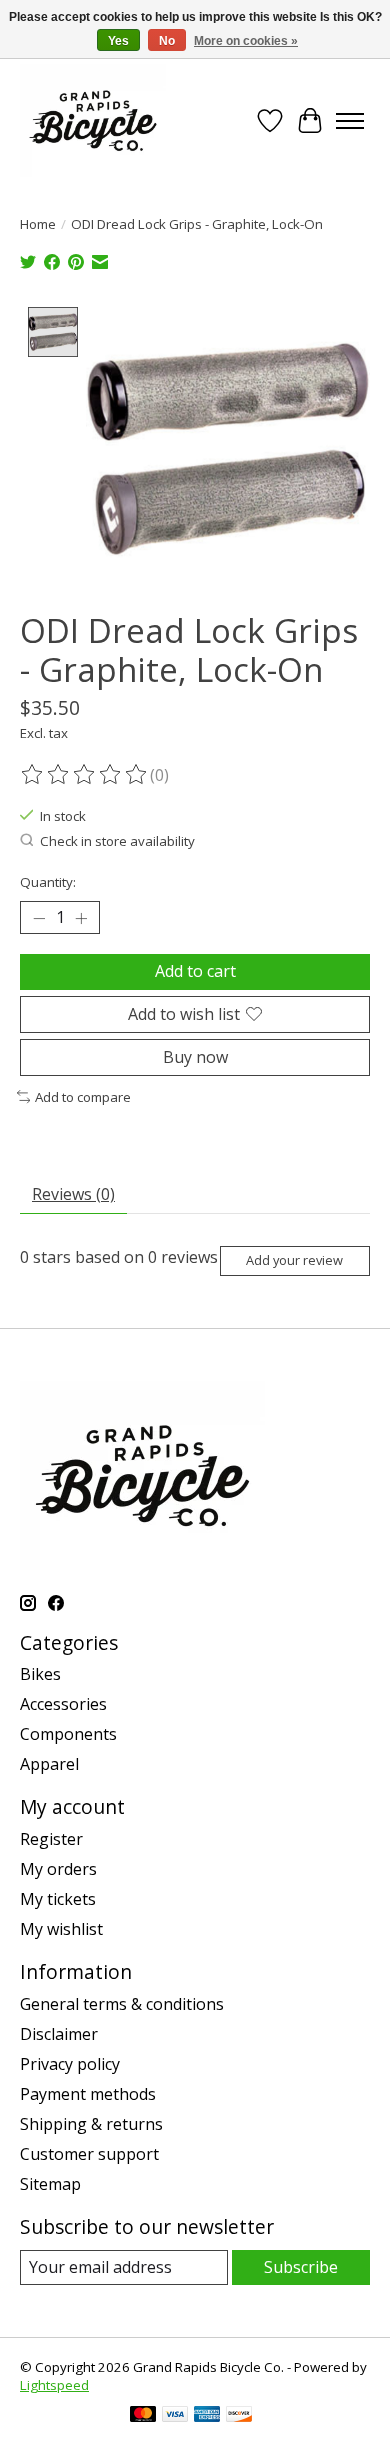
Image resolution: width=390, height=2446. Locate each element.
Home (38, 224)
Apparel (49, 1764)
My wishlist (61, 1929)
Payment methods (88, 2094)
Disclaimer (59, 2034)
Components (68, 1734)
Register (51, 1839)
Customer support (89, 2154)
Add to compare (83, 1097)
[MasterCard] (143, 2416)
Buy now (195, 1057)
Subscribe (301, 2267)
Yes (118, 41)
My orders (58, 1869)
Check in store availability (117, 841)
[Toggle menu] (350, 121)
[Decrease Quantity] (39, 918)
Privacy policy (70, 2064)
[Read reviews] (85, 775)
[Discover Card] (239, 2416)
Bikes (40, 1674)
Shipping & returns (91, 2124)
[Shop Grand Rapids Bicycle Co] (93, 120)
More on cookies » (246, 41)
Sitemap (50, 2184)
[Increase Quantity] (81, 918)
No (167, 41)
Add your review (294, 1260)
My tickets (58, 1899)
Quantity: (48, 882)
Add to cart (195, 971)
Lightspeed (54, 2385)
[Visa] (175, 2416)
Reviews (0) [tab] (73, 1194)
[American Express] (207, 2416)
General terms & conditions (122, 2004)
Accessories (63, 1704)
